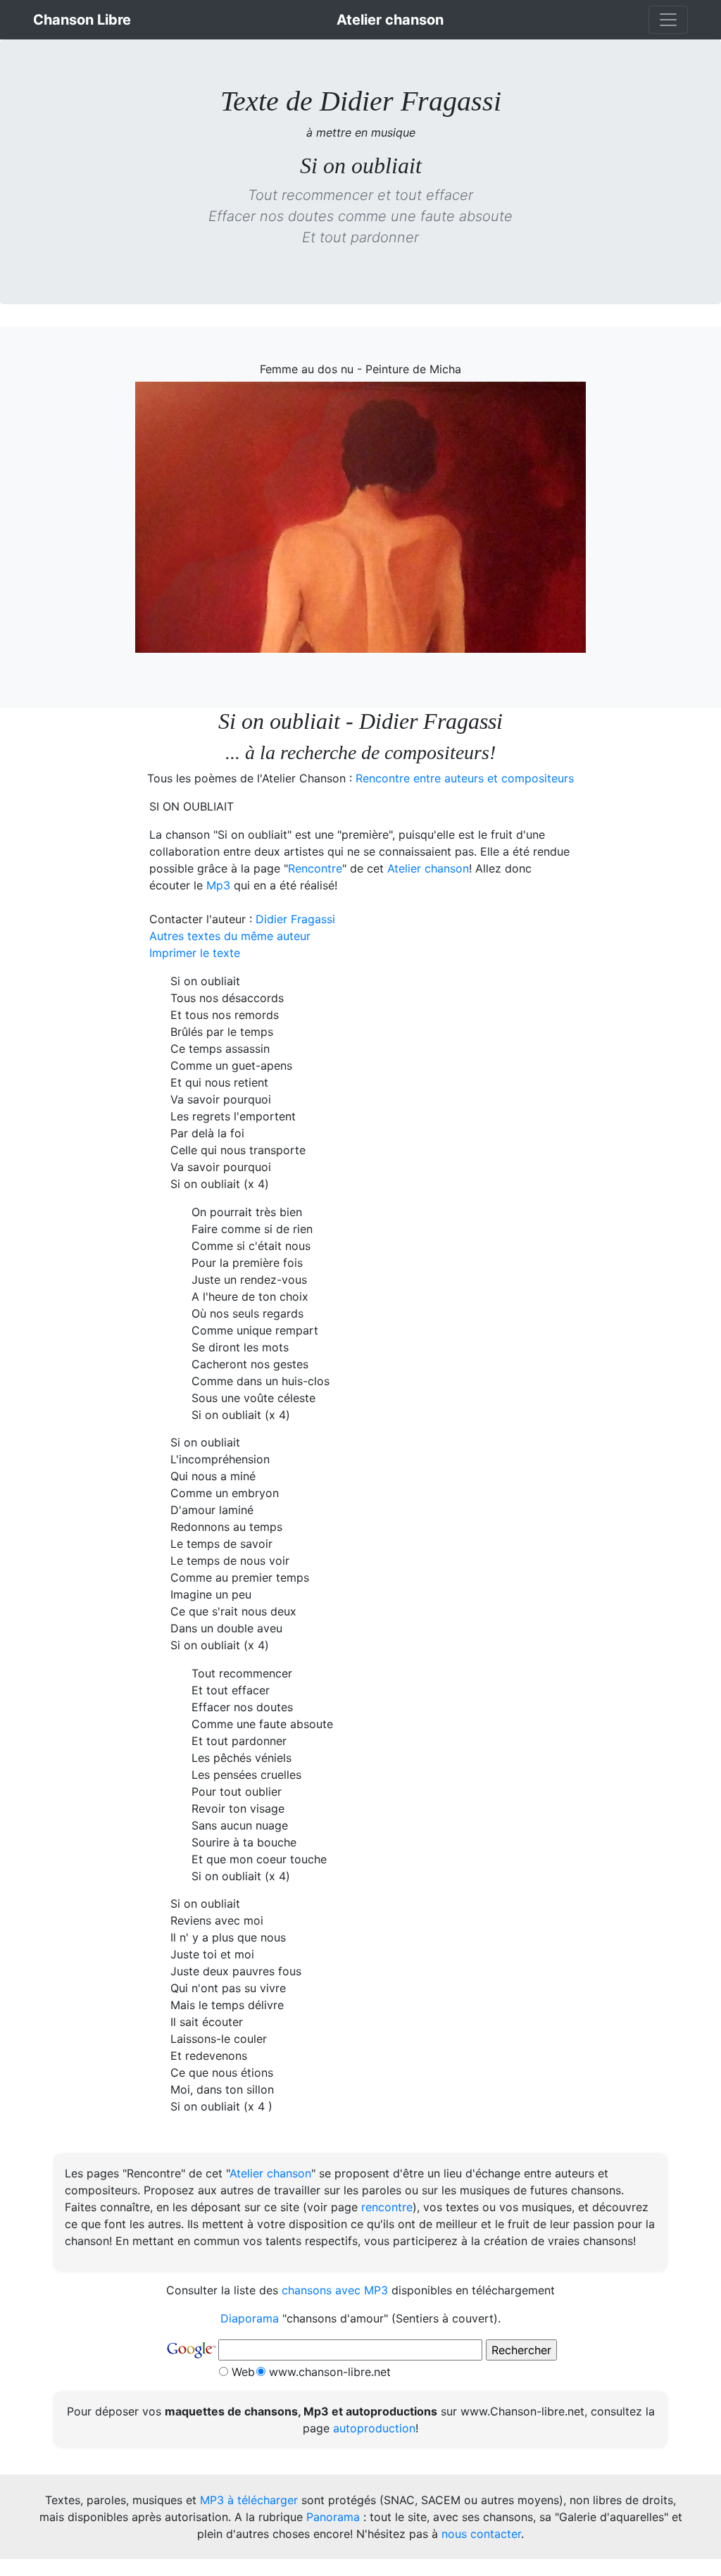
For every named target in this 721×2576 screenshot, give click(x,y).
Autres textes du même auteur (230, 936)
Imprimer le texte (195, 953)
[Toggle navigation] (668, 20)
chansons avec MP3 (335, 2290)
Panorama (333, 2517)
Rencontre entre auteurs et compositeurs (465, 778)
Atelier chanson (428, 868)
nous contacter (481, 2534)
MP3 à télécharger (249, 2500)
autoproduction (374, 2428)
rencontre (387, 2207)
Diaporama (250, 2318)
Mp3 (218, 885)
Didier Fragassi (295, 919)
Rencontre (315, 868)
